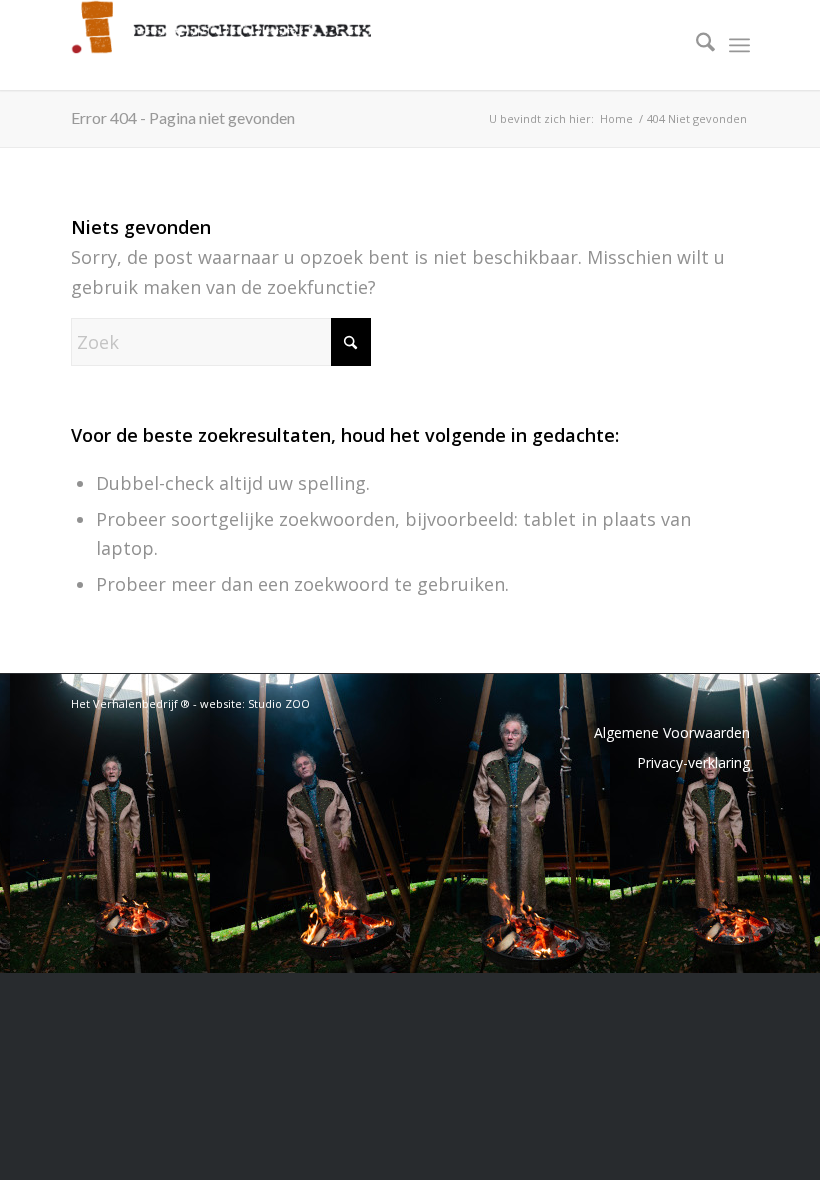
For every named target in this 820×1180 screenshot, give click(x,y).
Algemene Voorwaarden (672, 732)
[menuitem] (695, 45)
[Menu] (739, 45)
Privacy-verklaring (693, 762)
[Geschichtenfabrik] (221, 45)
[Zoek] (695, 45)
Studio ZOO (279, 703)
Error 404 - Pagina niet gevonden (183, 117)
